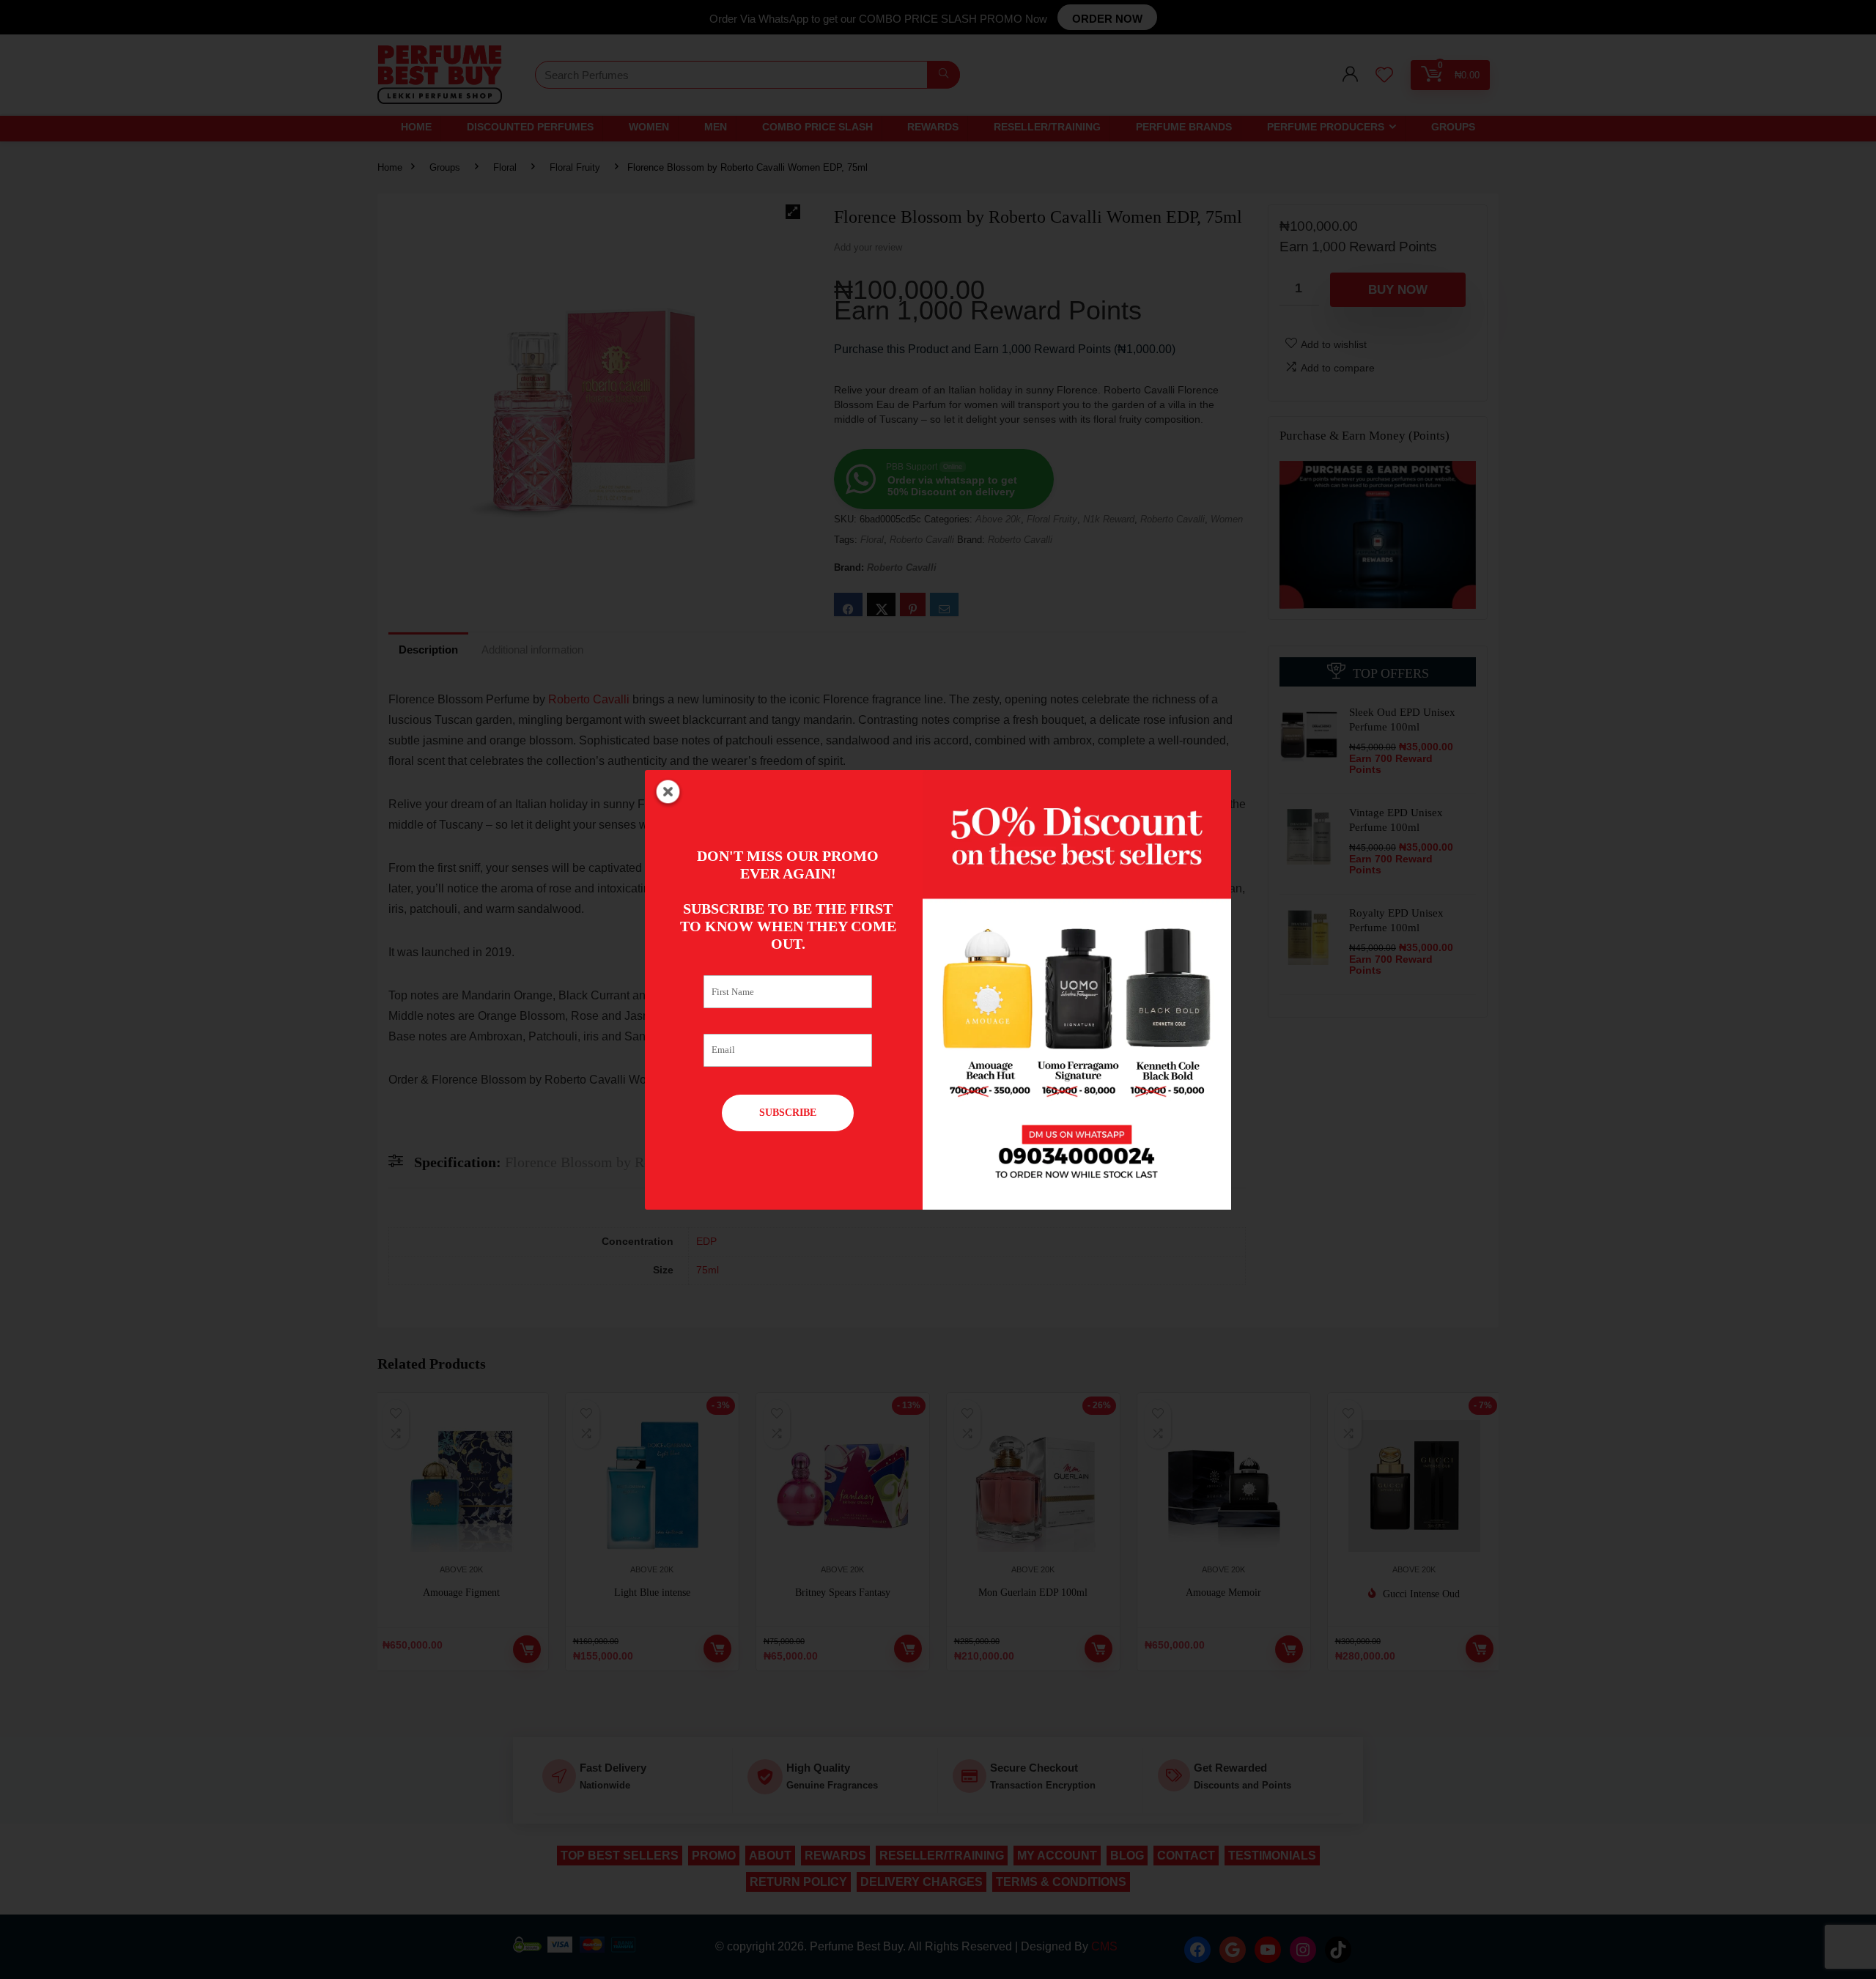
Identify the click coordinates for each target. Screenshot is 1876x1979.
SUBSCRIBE (788, 1113)
